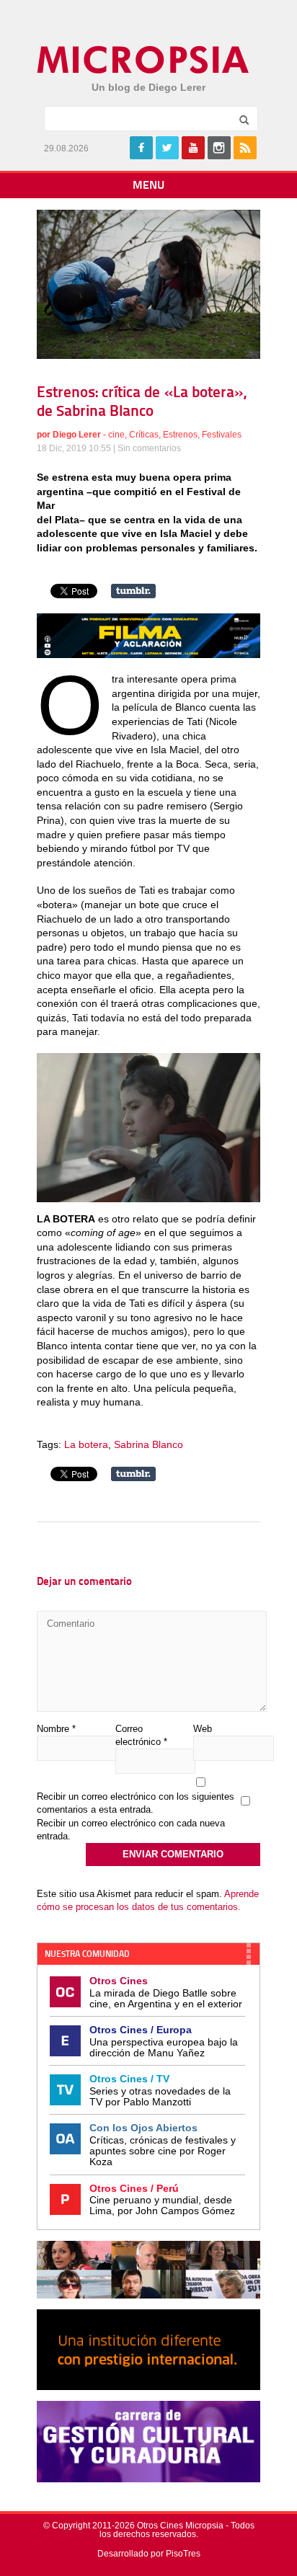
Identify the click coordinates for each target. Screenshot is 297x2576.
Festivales (222, 435)
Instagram (219, 148)
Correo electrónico (141, 1735)
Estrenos (180, 435)
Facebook (141, 148)
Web (203, 1729)
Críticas (144, 435)
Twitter (167, 148)
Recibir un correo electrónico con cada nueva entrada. (131, 1830)
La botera (86, 1444)
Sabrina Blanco (148, 1444)
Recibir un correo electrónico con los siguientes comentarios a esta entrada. (136, 1803)
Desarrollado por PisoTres (149, 2554)
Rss (245, 148)
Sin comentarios (149, 448)
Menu (148, 186)
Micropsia (144, 60)
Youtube (193, 148)
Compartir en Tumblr (133, 591)
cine (116, 435)
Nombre (56, 1729)
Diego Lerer (77, 435)
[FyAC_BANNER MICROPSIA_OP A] (148, 654)
